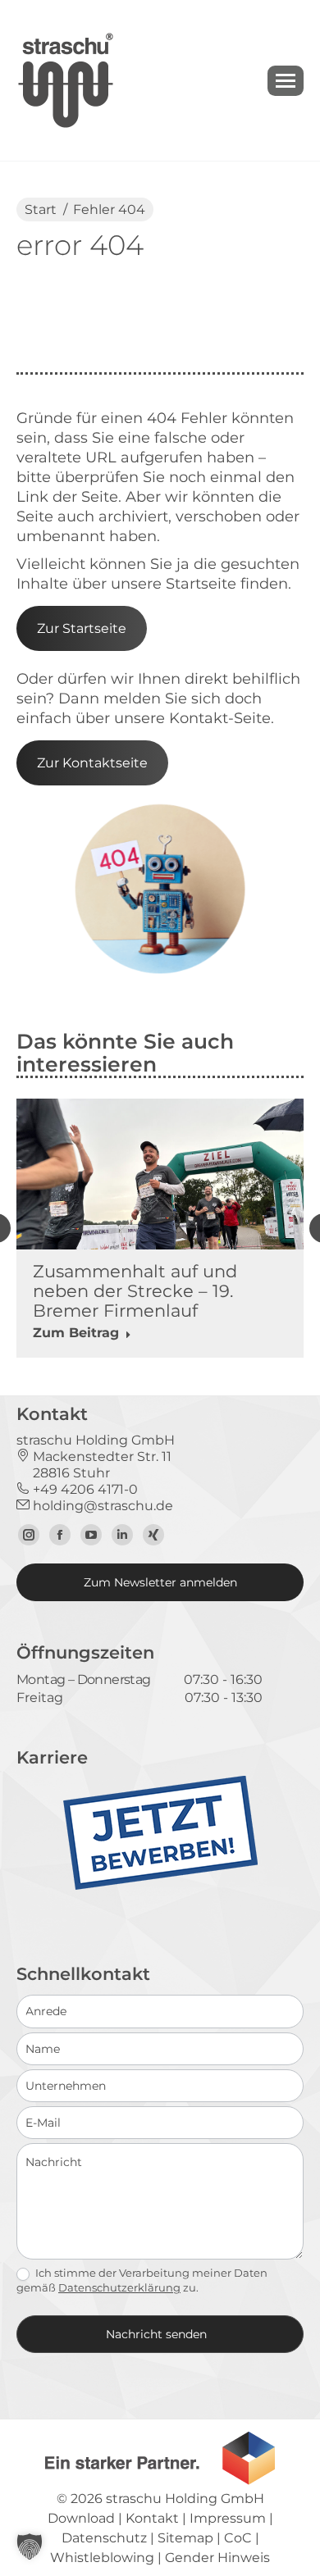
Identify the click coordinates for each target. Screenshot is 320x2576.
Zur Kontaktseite (92, 763)
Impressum (228, 2518)
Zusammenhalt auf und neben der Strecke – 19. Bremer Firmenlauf (135, 1291)
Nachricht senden (156, 2334)
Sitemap (185, 2538)
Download (81, 2518)
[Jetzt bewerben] (160, 1886)
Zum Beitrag (76, 1333)
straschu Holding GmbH (185, 2499)
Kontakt (152, 2518)
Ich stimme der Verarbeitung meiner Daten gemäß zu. (142, 2280)
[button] (30, 2546)
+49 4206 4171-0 (84, 1489)
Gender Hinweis (217, 2558)
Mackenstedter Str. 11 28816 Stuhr (94, 1465)
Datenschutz (104, 2538)
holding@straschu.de (101, 1506)
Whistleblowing (102, 2558)
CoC (238, 2538)
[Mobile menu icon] (286, 81)
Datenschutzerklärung (119, 2287)
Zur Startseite (82, 628)
